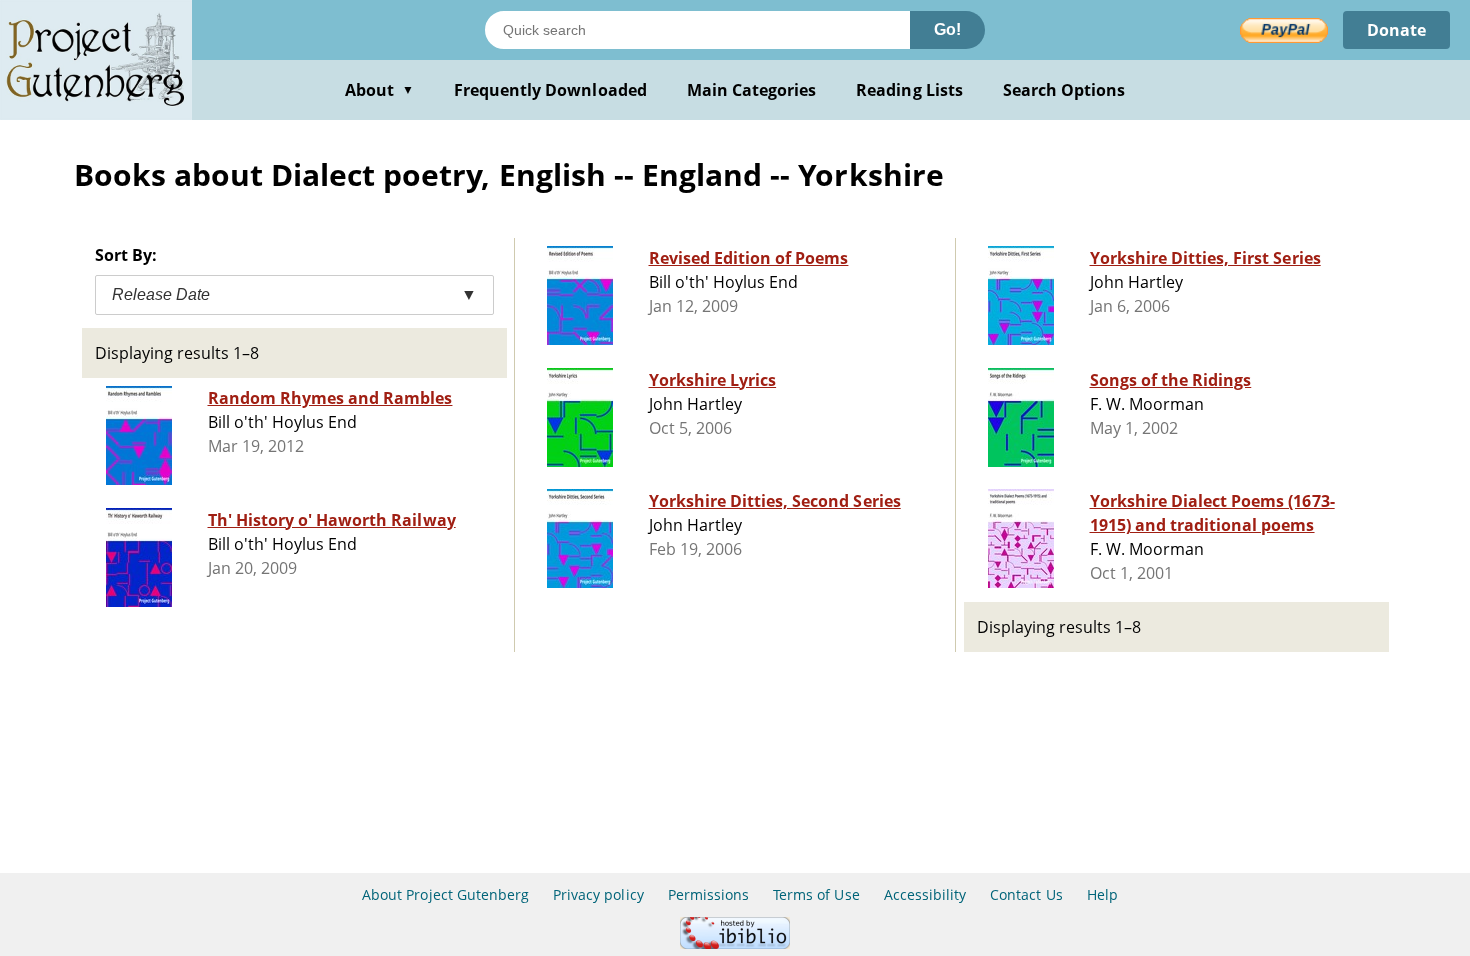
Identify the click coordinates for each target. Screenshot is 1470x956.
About (379, 90)
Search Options (1064, 90)
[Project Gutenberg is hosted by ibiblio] (735, 943)
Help (1102, 894)
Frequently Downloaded (550, 90)
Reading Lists (909, 90)
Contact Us (1026, 894)
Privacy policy (598, 894)
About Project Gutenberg (445, 894)
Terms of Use (816, 894)
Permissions (708, 894)
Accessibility (925, 894)
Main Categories (752, 90)
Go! (947, 29)
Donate (1396, 30)
